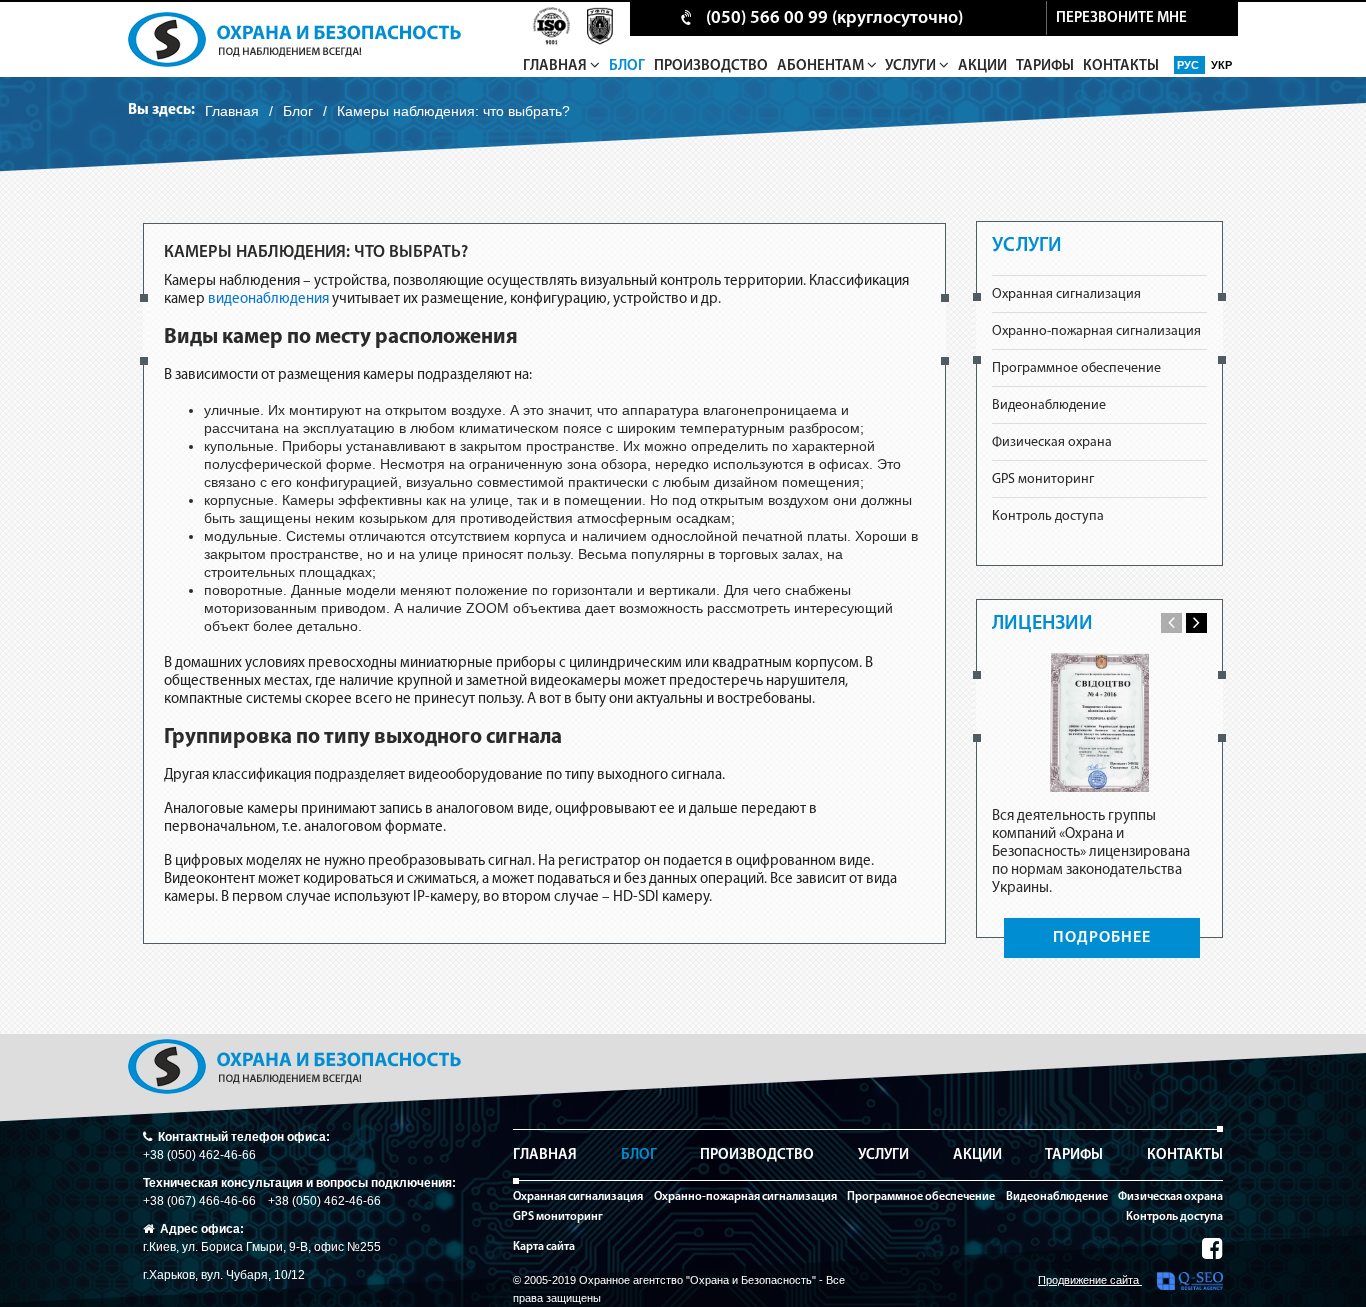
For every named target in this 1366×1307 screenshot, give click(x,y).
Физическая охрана (1052, 442)
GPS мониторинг (1043, 479)
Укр (1221, 65)
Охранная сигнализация (1066, 294)
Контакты (1121, 66)
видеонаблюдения (268, 299)
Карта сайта (544, 1247)
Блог (627, 66)
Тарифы (1045, 66)
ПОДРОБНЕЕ (1102, 938)
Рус (1189, 65)
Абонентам (822, 66)
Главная (556, 66)
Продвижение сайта (1090, 1280)
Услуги (912, 66)
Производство (711, 66)
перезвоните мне (1121, 18)
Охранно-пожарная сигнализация (1096, 331)
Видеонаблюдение (1049, 405)
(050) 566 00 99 (767, 19)
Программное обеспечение (1076, 368)
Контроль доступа (1048, 516)
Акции (982, 66)
